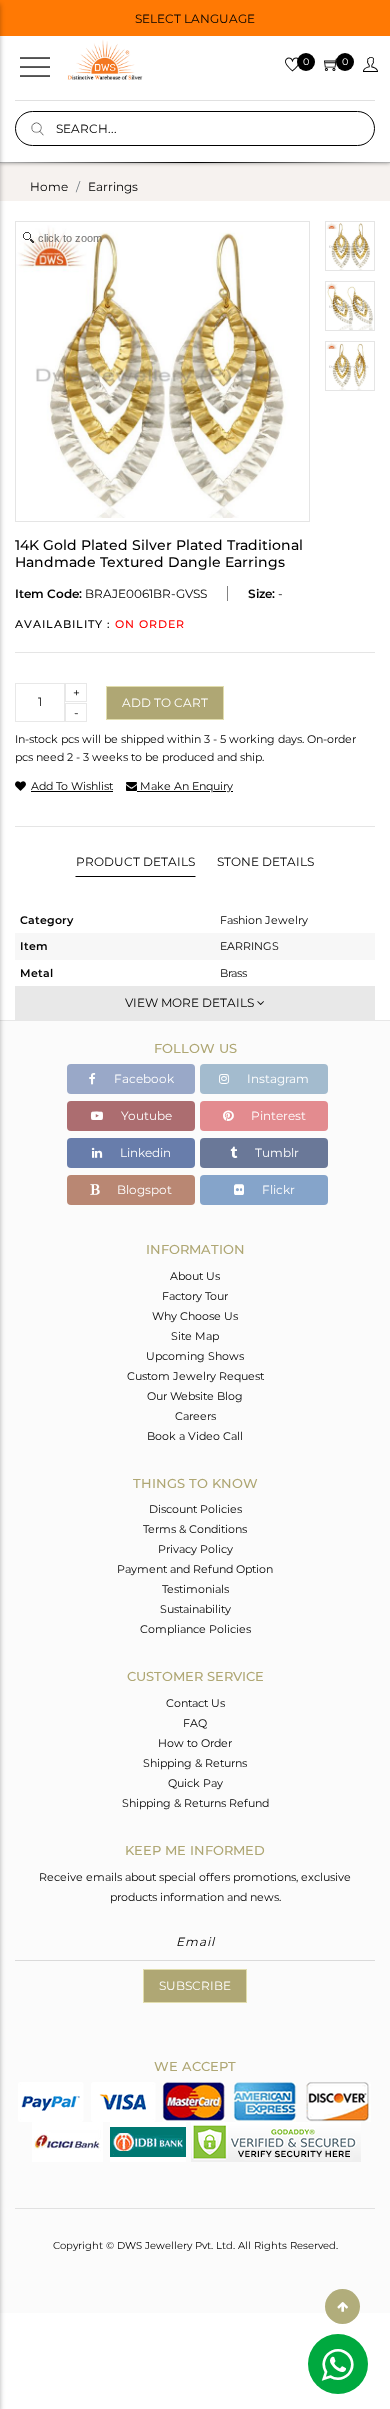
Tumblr (275, 1152)
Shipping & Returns (195, 1763)
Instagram (276, 1078)
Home (49, 186)
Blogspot (143, 1189)
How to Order (195, 1743)
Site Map (195, 1336)
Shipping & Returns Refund (195, 1803)
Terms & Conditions (195, 1529)
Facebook (142, 1078)
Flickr (277, 1189)
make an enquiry (185, 786)
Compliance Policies (195, 1629)
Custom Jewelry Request (195, 1376)
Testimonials (195, 1589)
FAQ (195, 1723)
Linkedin (144, 1152)
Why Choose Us (195, 1316)
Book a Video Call (195, 1436)
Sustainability (195, 1609)
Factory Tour (195, 1296)
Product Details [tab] (135, 861)
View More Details (191, 1002)
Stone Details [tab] (265, 861)
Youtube (145, 1115)
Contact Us (195, 1703)
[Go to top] (342, 2306)
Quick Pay (195, 1783)
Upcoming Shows (195, 1356)
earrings (113, 186)
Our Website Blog (195, 1396)
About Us (195, 1276)
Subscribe (195, 1985)
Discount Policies (195, 1509)
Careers (195, 1416)
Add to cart (165, 702)
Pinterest (277, 1115)
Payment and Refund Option (195, 1569)
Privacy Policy (195, 1549)
